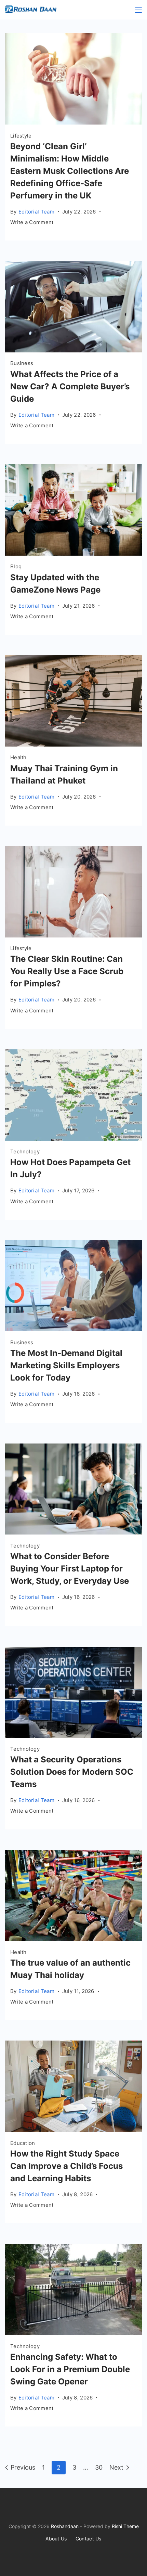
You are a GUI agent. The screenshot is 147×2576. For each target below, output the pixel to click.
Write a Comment (32, 223)
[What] (73, 350)
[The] (73, 935)
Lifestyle (21, 136)
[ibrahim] (73, 122)
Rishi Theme (125, 2526)
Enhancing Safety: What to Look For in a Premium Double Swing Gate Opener (70, 2369)
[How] (73, 1138)
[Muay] (73, 744)
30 (99, 2467)
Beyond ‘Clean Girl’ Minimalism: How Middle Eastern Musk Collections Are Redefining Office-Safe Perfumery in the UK (70, 171)
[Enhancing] (73, 2333)
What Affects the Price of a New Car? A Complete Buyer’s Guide (70, 386)
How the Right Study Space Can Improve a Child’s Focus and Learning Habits (66, 2166)
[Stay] (73, 553)
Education (23, 2143)
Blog (16, 566)
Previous (23, 2467)
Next (116, 2467)
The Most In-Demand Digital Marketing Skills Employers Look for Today (66, 1365)
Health (18, 757)
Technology (25, 1151)
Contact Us (89, 2539)
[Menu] (138, 10)
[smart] (73, 1532)
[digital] (73, 1329)
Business (22, 363)
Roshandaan (65, 2526)
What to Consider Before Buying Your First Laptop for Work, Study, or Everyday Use (70, 1569)
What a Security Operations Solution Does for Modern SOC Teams (72, 1772)
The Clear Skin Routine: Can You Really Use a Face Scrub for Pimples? (67, 971)
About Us (56, 2539)
